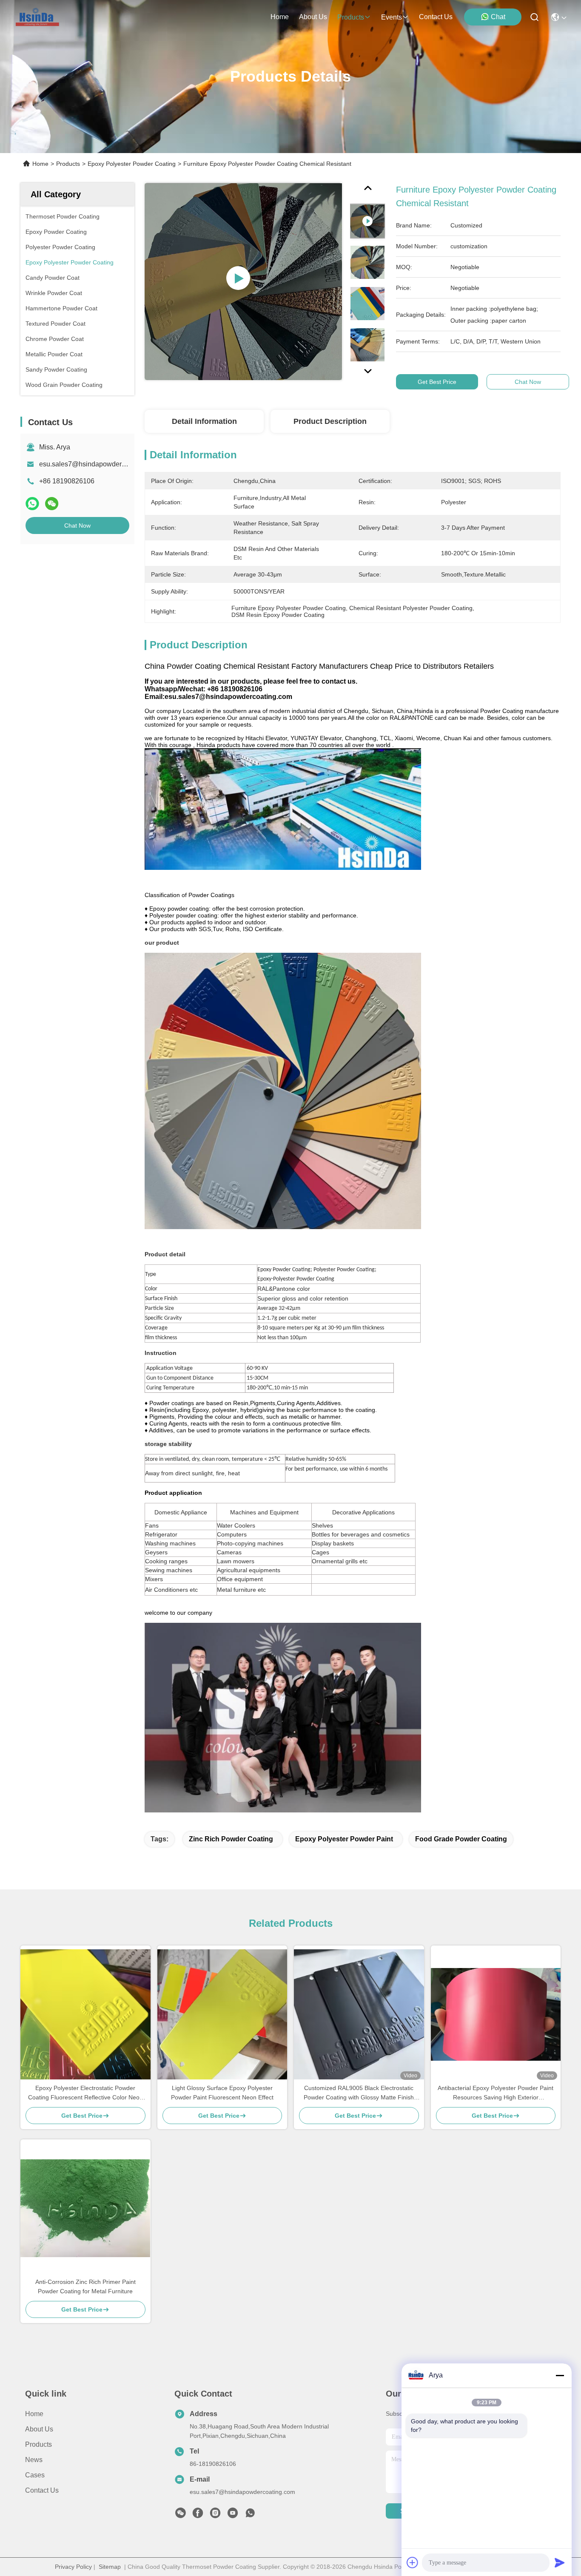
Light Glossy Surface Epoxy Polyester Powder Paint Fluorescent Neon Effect (222, 2093)
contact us (436, 17)
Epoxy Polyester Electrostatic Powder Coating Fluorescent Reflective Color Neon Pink (85, 2093)
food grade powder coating (461, 1839)
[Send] (560, 2562)
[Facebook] (198, 2515)
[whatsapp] (32, 504)
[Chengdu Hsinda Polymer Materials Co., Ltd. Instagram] (215, 2515)
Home (280, 17)
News (34, 2460)
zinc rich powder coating (231, 1839)
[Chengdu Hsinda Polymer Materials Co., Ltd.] (38, 17)
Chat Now (77, 525)
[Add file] (413, 2562)
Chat (498, 17)
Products (68, 164)
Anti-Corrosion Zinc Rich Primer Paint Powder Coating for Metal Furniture (85, 2286)
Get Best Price (437, 382)
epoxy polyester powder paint (344, 1839)
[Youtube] (233, 2515)
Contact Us (42, 2490)
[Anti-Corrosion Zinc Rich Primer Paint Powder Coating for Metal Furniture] (85, 2208)
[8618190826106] (250, 2515)
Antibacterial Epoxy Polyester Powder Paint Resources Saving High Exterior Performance (496, 2093)
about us (313, 17)
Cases (35, 2475)
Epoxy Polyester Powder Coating (132, 164)
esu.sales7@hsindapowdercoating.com (99, 464)
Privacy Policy (73, 2567)
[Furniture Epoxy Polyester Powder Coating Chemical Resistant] (243, 281)
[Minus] (560, 2375)
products (351, 17)
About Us (39, 2429)
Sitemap (110, 2567)
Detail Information (204, 421)
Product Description (330, 421)
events (392, 17)
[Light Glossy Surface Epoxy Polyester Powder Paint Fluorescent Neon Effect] (222, 2014)
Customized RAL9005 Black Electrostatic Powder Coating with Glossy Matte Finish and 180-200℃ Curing (359, 2093)
